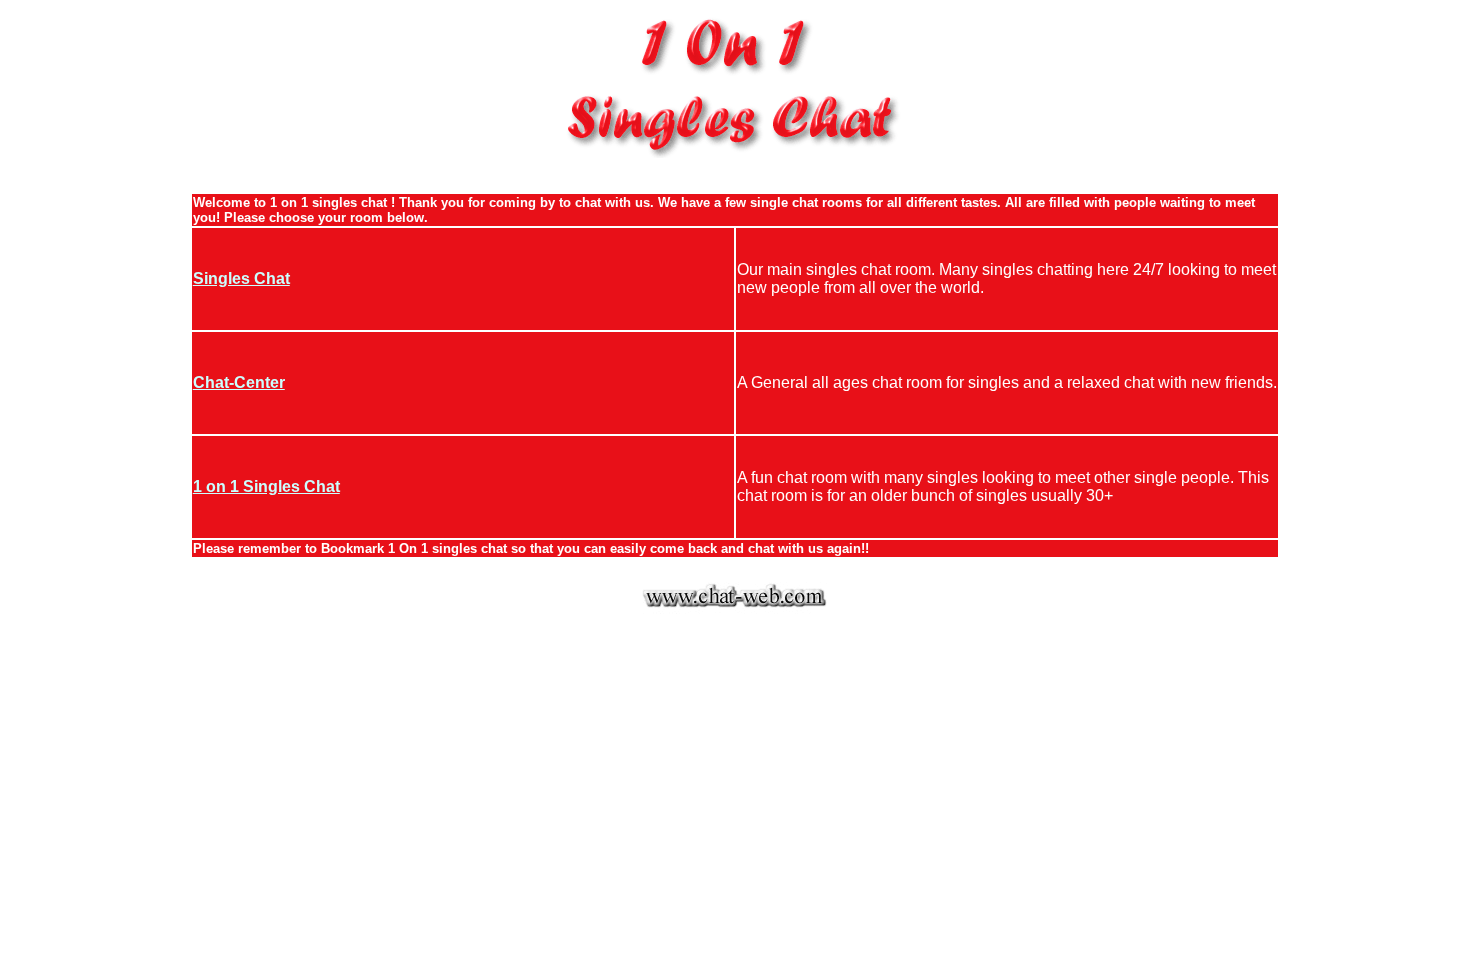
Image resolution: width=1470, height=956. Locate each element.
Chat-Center (239, 382)
